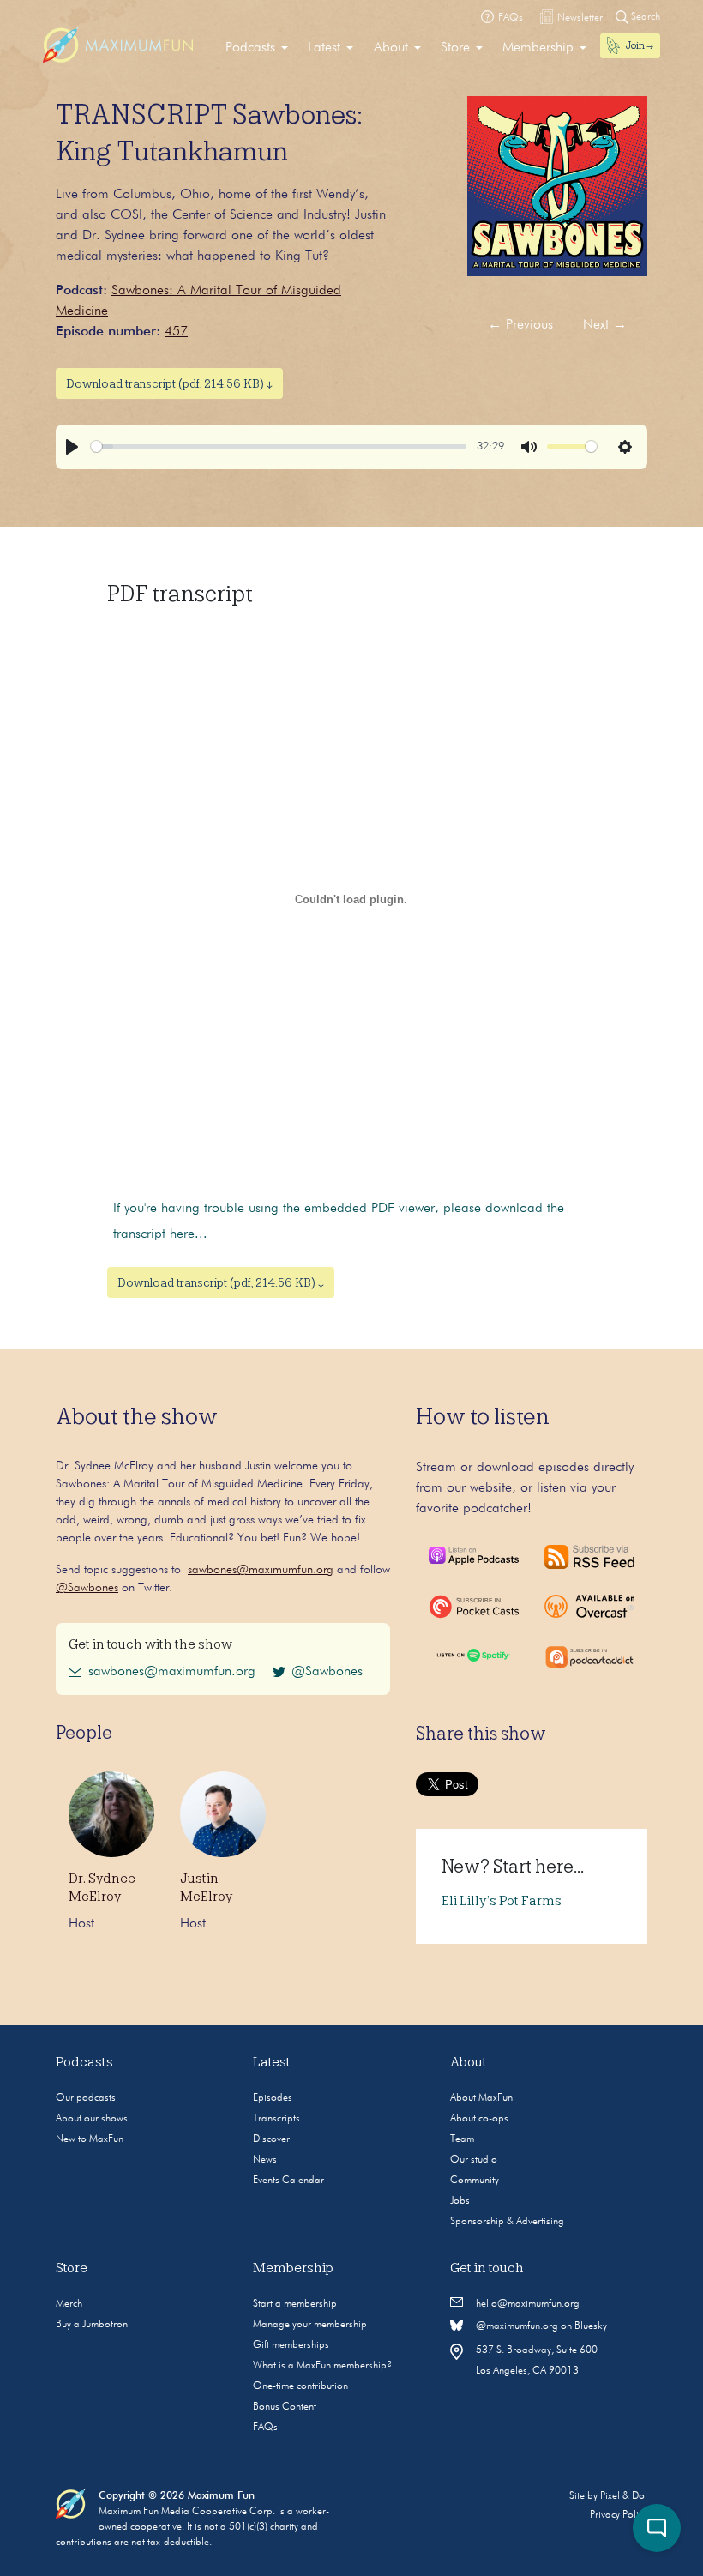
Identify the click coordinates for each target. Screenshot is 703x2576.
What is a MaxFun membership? (322, 2366)
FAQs (265, 2428)
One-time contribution (300, 2386)
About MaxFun (481, 2098)
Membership (538, 48)
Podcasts (250, 48)
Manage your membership (310, 2325)
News (265, 2160)
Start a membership (295, 2304)
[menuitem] (257, 48)
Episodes (273, 2098)
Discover (271, 2139)
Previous (520, 325)
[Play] (72, 447)
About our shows (92, 2119)
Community (475, 2181)
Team (462, 2139)
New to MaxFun (90, 2139)
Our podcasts (86, 2098)
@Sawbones (87, 1588)
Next (605, 325)
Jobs (460, 2201)
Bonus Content (285, 2407)
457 (176, 332)
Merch (69, 2304)
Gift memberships (291, 2345)
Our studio (474, 2160)
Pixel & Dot (624, 2496)
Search (644, 17)
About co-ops (479, 2119)
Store (455, 48)
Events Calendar (288, 2181)
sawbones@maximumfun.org (261, 1570)
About (391, 48)
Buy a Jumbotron (92, 2325)
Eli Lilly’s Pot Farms (502, 1901)
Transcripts (276, 2119)
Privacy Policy (619, 2515)
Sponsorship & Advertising (507, 2222)
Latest (324, 48)
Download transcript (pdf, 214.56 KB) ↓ (169, 383)
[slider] (279, 446)
